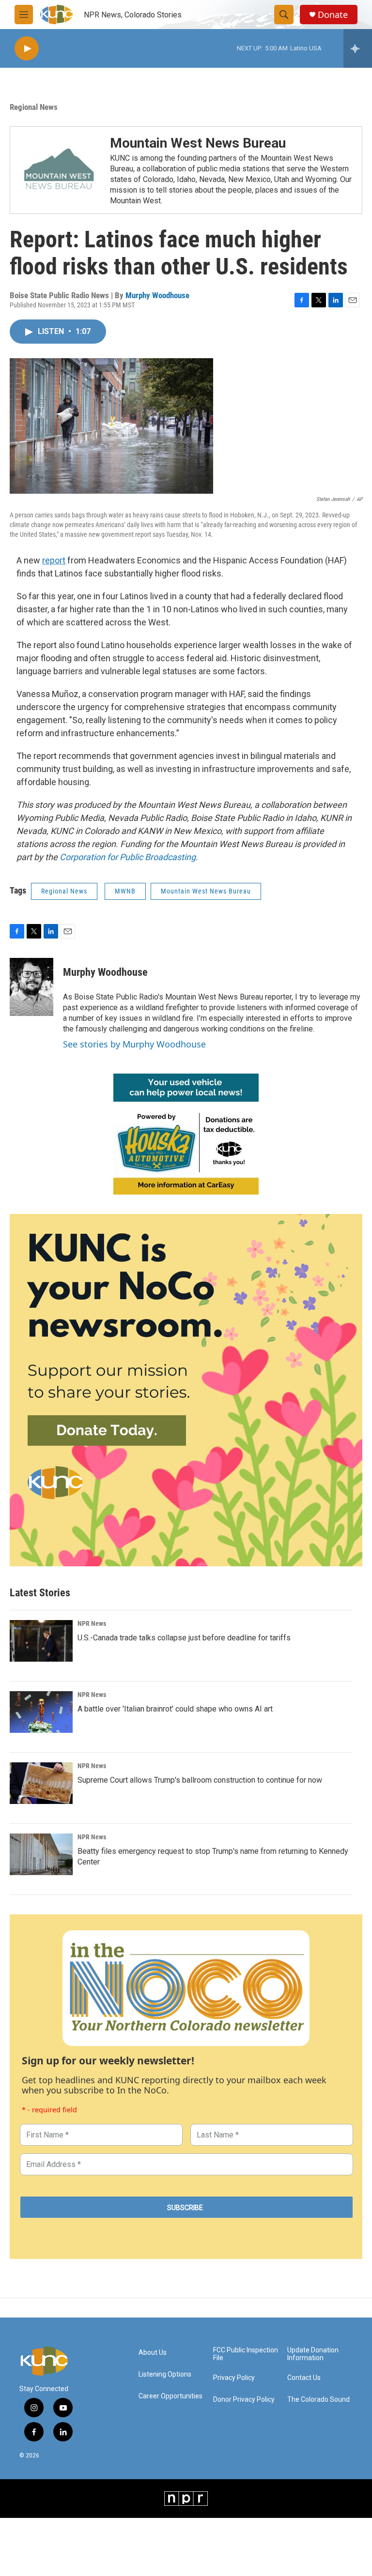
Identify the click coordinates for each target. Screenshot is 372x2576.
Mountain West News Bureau (198, 143)
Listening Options (165, 2374)
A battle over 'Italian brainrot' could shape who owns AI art (175, 1709)
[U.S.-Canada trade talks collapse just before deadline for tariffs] (41, 1641)
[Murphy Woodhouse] (31, 987)
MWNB (125, 891)
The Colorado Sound (318, 2400)
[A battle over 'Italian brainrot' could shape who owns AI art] (41, 1712)
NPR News (92, 1623)
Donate (333, 15)
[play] (27, 49)
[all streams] (358, 48)
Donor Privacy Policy (244, 2400)
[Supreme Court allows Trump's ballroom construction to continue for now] (41, 1783)
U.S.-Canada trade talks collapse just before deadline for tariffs (184, 1638)
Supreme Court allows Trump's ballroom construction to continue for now (200, 1780)
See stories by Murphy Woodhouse (134, 1044)
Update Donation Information (313, 2354)
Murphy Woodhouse (157, 295)
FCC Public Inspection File (246, 2354)
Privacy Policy (234, 2378)
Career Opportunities (170, 2396)
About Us (153, 2353)
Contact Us (304, 2378)
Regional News (34, 107)
